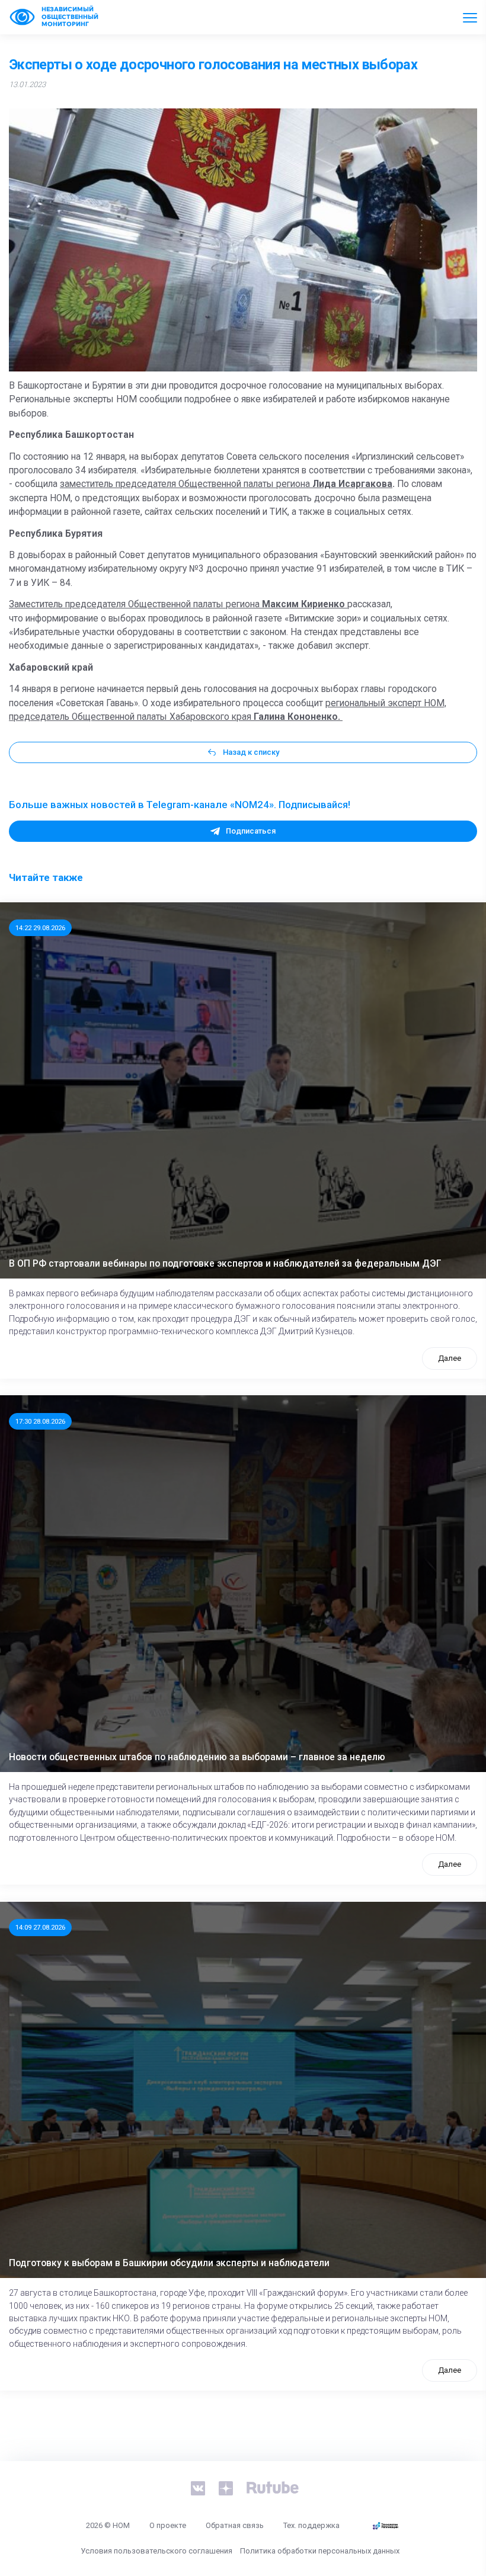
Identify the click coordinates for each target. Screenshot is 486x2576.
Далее (450, 1358)
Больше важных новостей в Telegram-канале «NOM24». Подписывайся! (180, 805)
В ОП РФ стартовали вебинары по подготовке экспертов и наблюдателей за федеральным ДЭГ (225, 1264)
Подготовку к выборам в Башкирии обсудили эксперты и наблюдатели (169, 2263)
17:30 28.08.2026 (40, 1421)
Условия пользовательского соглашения (156, 2551)
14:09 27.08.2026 (40, 1927)
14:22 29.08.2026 (40, 928)
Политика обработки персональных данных (320, 2551)
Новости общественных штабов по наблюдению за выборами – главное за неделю (197, 1757)
